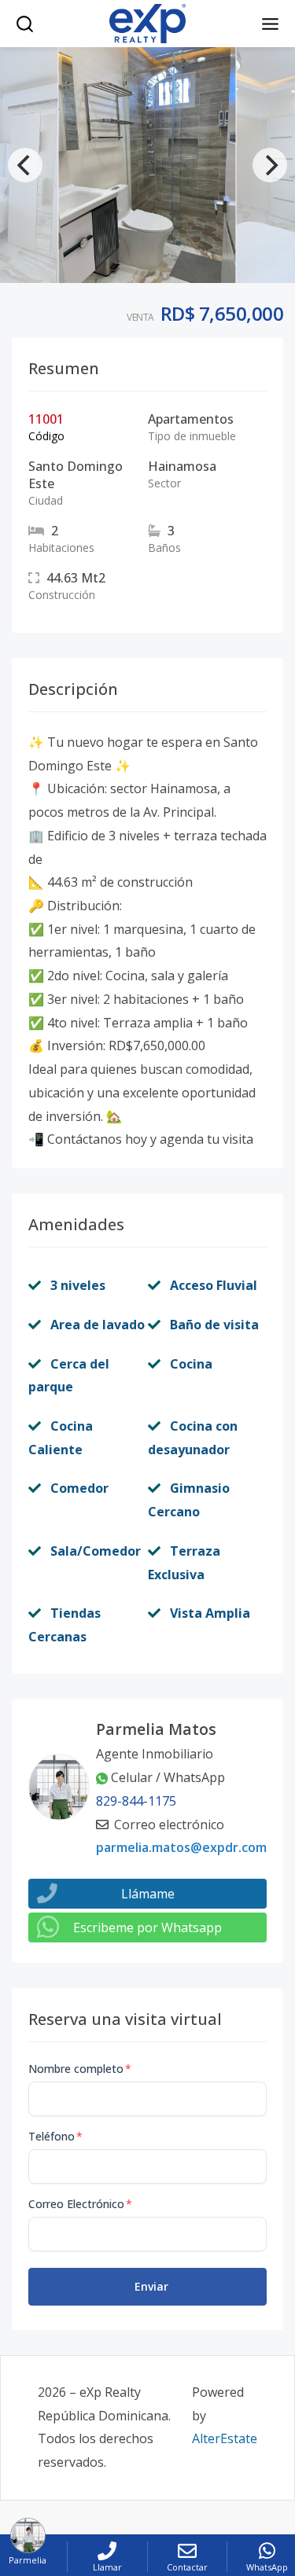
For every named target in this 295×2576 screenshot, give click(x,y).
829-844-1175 (136, 1801)
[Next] (270, 165)
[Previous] (25, 165)
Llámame (148, 1894)
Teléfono (55, 2136)
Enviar (151, 2286)
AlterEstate (225, 2438)
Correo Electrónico (80, 2204)
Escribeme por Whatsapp (147, 1927)
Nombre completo (80, 2069)
